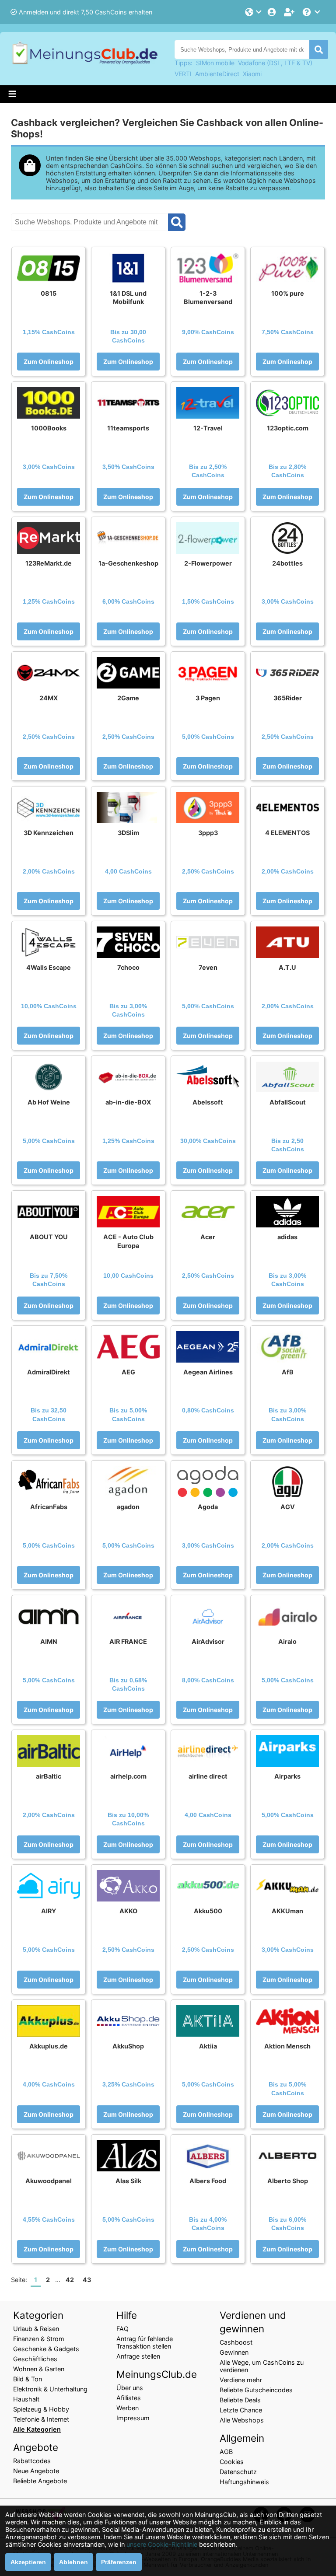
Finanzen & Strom (39, 2339)
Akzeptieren (28, 2562)
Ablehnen (73, 2562)
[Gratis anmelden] (290, 12)
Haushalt (26, 2399)
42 (70, 2280)
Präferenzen (119, 2562)
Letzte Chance (241, 2410)
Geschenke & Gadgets (46, 2349)
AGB (226, 2452)
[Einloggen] (273, 12)
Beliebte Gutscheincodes (256, 2390)
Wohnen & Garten (39, 2369)
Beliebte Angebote (40, 2481)
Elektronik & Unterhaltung (50, 2389)
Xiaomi (252, 74)
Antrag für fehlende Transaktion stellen (145, 2342)
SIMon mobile (215, 63)
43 (87, 2280)
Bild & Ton (28, 2379)
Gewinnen (234, 2352)
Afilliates (129, 2398)
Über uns (130, 2388)
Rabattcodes (32, 2461)
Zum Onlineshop (49, 362)
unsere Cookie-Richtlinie (162, 2544)
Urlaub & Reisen (36, 2329)
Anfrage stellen (138, 2356)
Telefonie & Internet (41, 2419)
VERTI (183, 74)
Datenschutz (238, 2472)
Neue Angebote (36, 2471)
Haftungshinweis (244, 2482)
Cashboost (236, 2342)
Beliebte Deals (240, 2400)
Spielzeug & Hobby (41, 2409)
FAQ (122, 2329)
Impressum (133, 2418)
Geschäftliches (35, 2359)
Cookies (232, 2462)
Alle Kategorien (37, 2429)
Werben (128, 2408)
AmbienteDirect (217, 74)
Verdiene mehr (241, 2380)
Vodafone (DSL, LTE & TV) (275, 63)
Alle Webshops (242, 2420)
